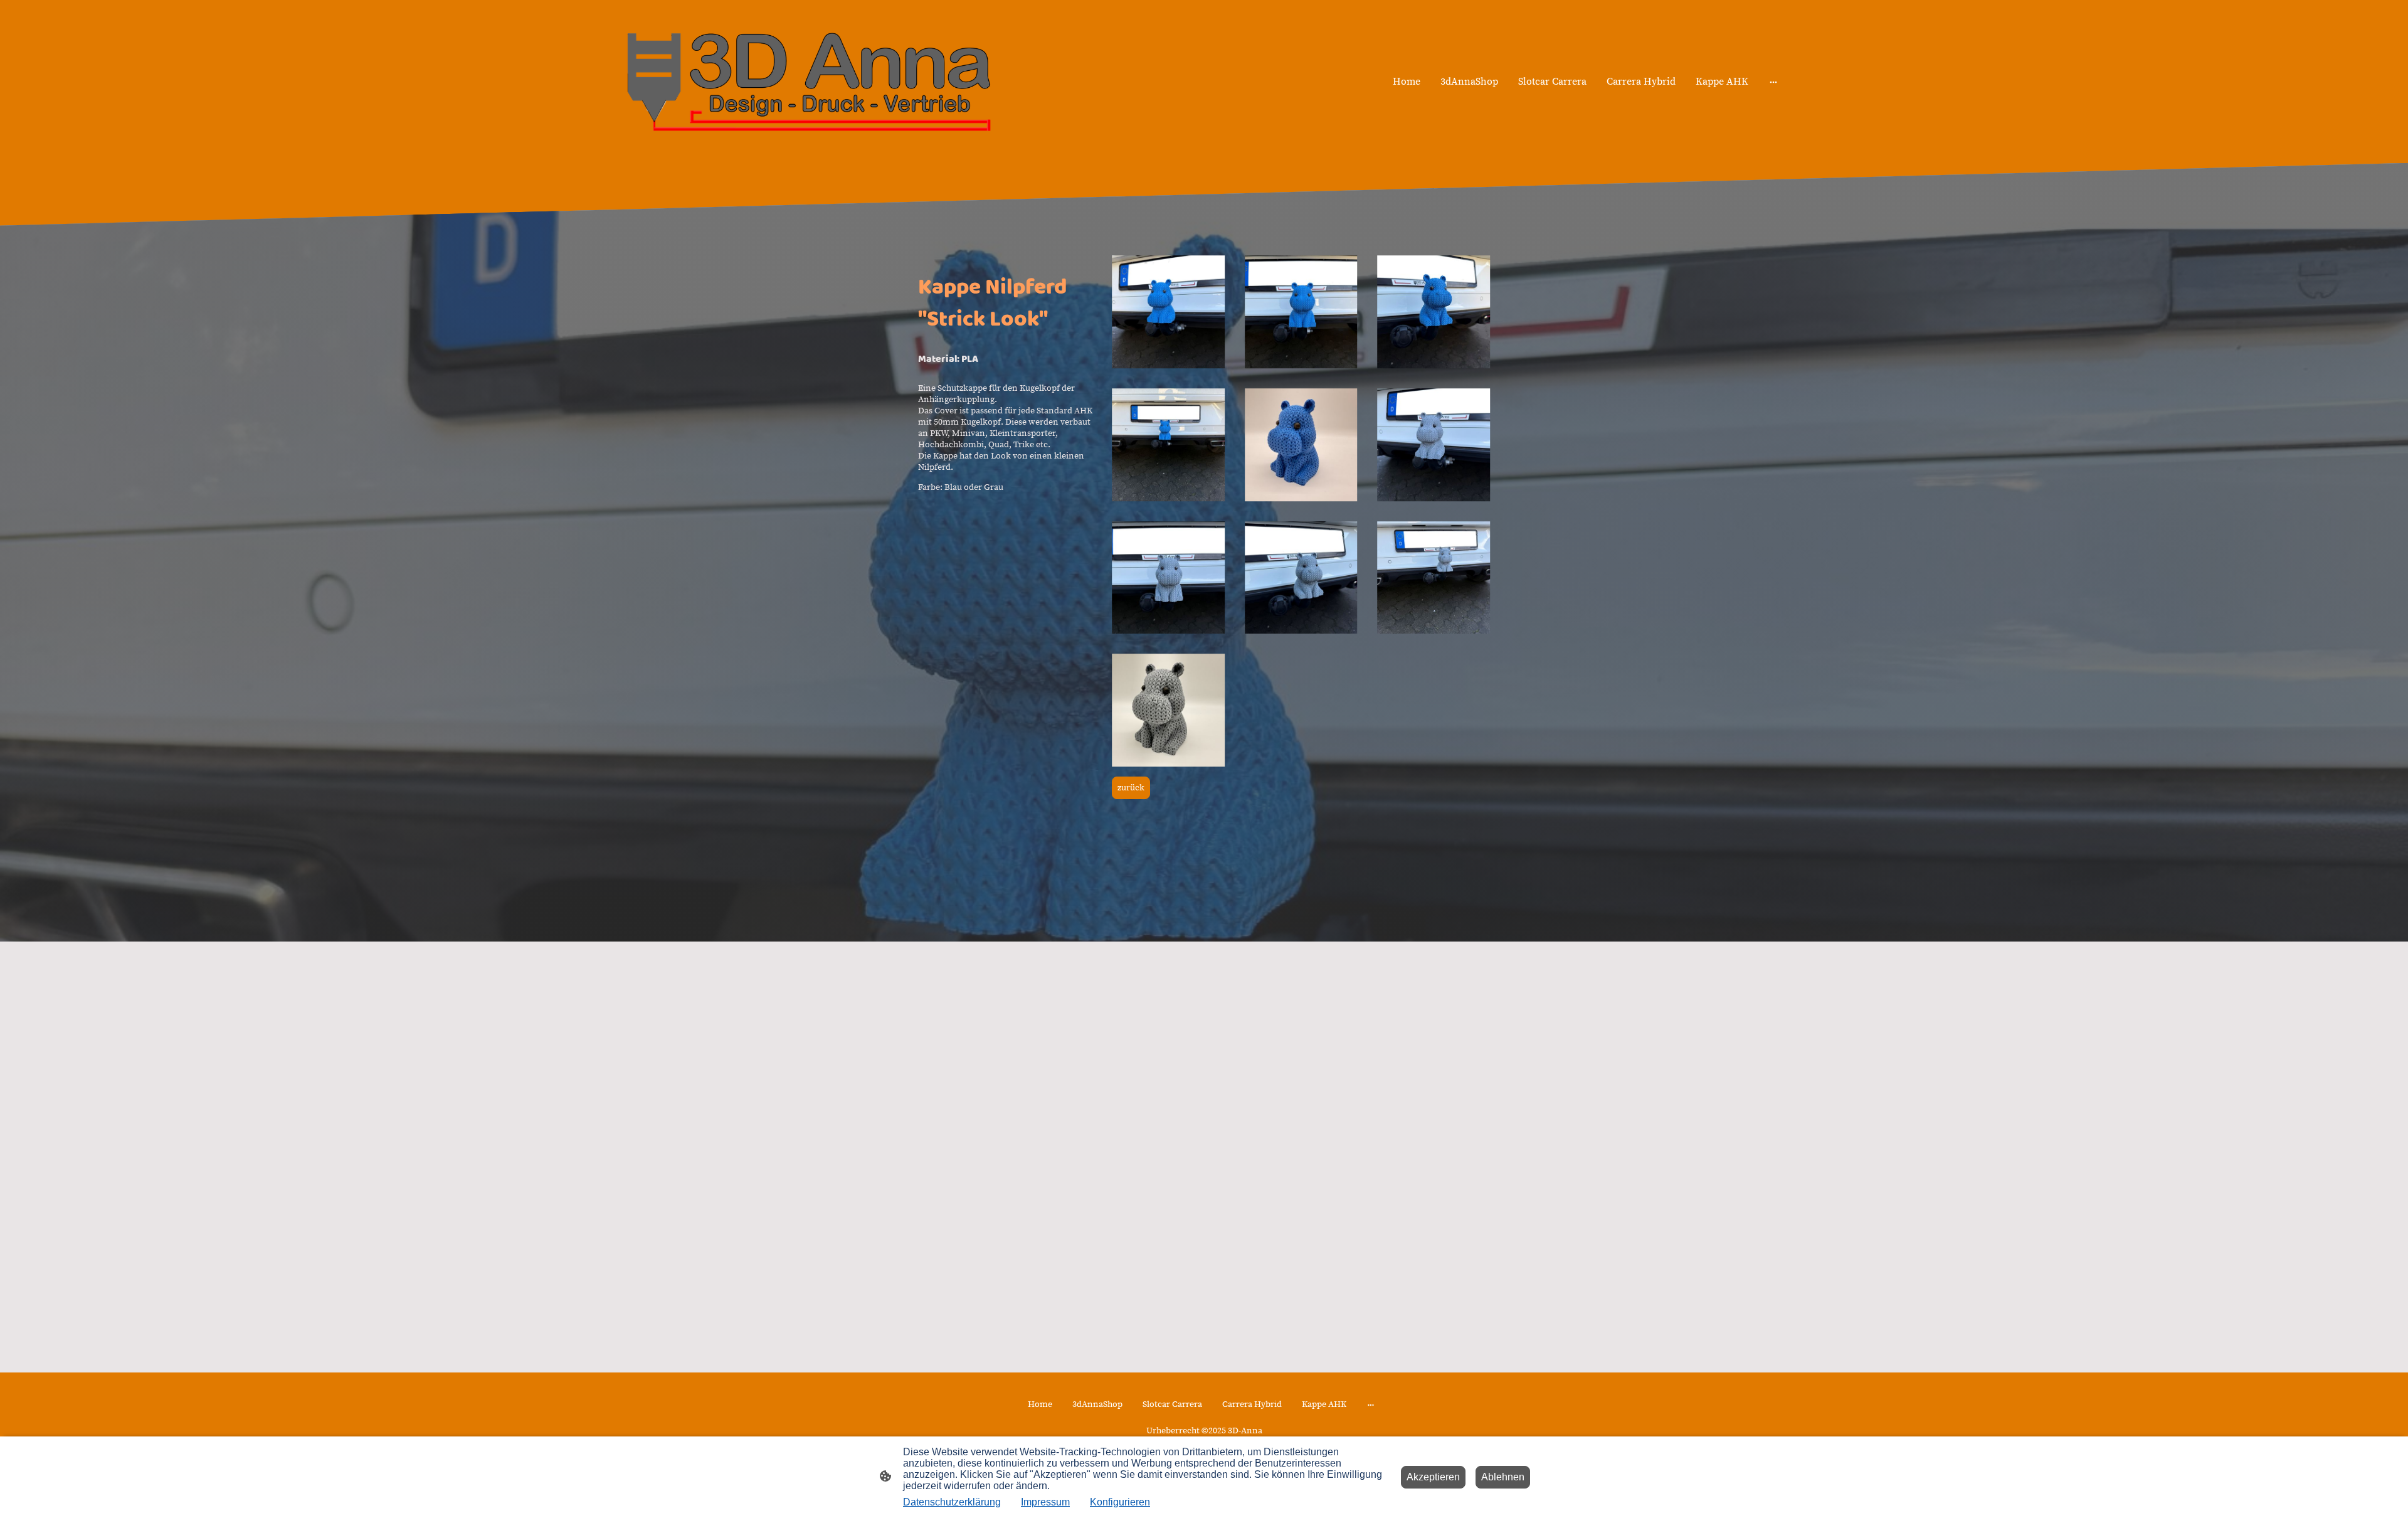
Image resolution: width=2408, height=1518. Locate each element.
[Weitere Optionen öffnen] (1773, 82)
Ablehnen (1503, 1477)
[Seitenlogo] (809, 82)
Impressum (1045, 1502)
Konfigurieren (1120, 1502)
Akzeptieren (1433, 1477)
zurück (1131, 788)
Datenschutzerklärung (952, 1502)
